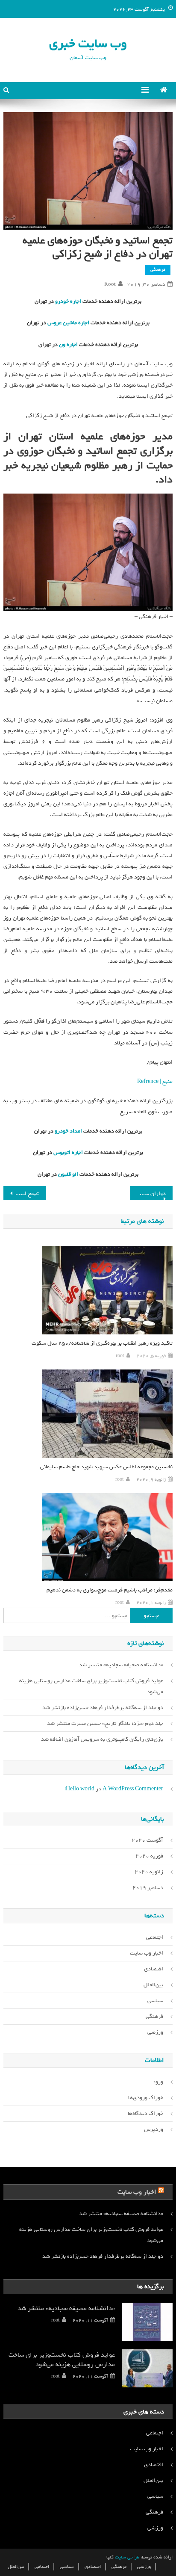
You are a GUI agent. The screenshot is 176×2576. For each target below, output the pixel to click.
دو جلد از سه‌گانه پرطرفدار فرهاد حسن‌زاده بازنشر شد (103, 1708)
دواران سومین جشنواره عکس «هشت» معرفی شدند (148, 1193)
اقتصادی (154, 1969)
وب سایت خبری (88, 43)
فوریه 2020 (149, 1856)
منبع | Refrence (155, 1081)
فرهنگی (158, 269)
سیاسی (155, 2001)
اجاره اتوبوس (67, 1152)
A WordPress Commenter (133, 1789)
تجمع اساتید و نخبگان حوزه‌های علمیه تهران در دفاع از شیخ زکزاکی (21, 1193)
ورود (158, 2082)
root (110, 284)
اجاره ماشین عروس (68, 323)
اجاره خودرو (67, 301)
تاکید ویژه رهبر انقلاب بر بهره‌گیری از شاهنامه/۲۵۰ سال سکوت (102, 1343)
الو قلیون (67, 1174)
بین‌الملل (153, 1985)
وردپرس (154, 2129)
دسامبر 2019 (148, 1888)
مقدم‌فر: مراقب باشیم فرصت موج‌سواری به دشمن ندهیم (109, 1590)
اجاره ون (68, 345)
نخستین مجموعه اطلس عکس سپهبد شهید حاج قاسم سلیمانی (106, 1467)
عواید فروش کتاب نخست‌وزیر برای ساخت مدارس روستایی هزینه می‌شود (91, 1686)
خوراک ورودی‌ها (146, 2098)
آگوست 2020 (147, 1840)
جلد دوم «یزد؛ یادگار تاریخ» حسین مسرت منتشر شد (105, 1723)
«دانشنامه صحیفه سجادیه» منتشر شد (121, 1665)
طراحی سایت (127, 2557)
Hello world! (79, 1789)
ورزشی (155, 2032)
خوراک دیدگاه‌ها (145, 2113)
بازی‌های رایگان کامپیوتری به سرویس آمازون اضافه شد (102, 1739)
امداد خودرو (68, 1131)
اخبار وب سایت (147, 1953)
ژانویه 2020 (149, 1872)
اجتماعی (155, 1937)
